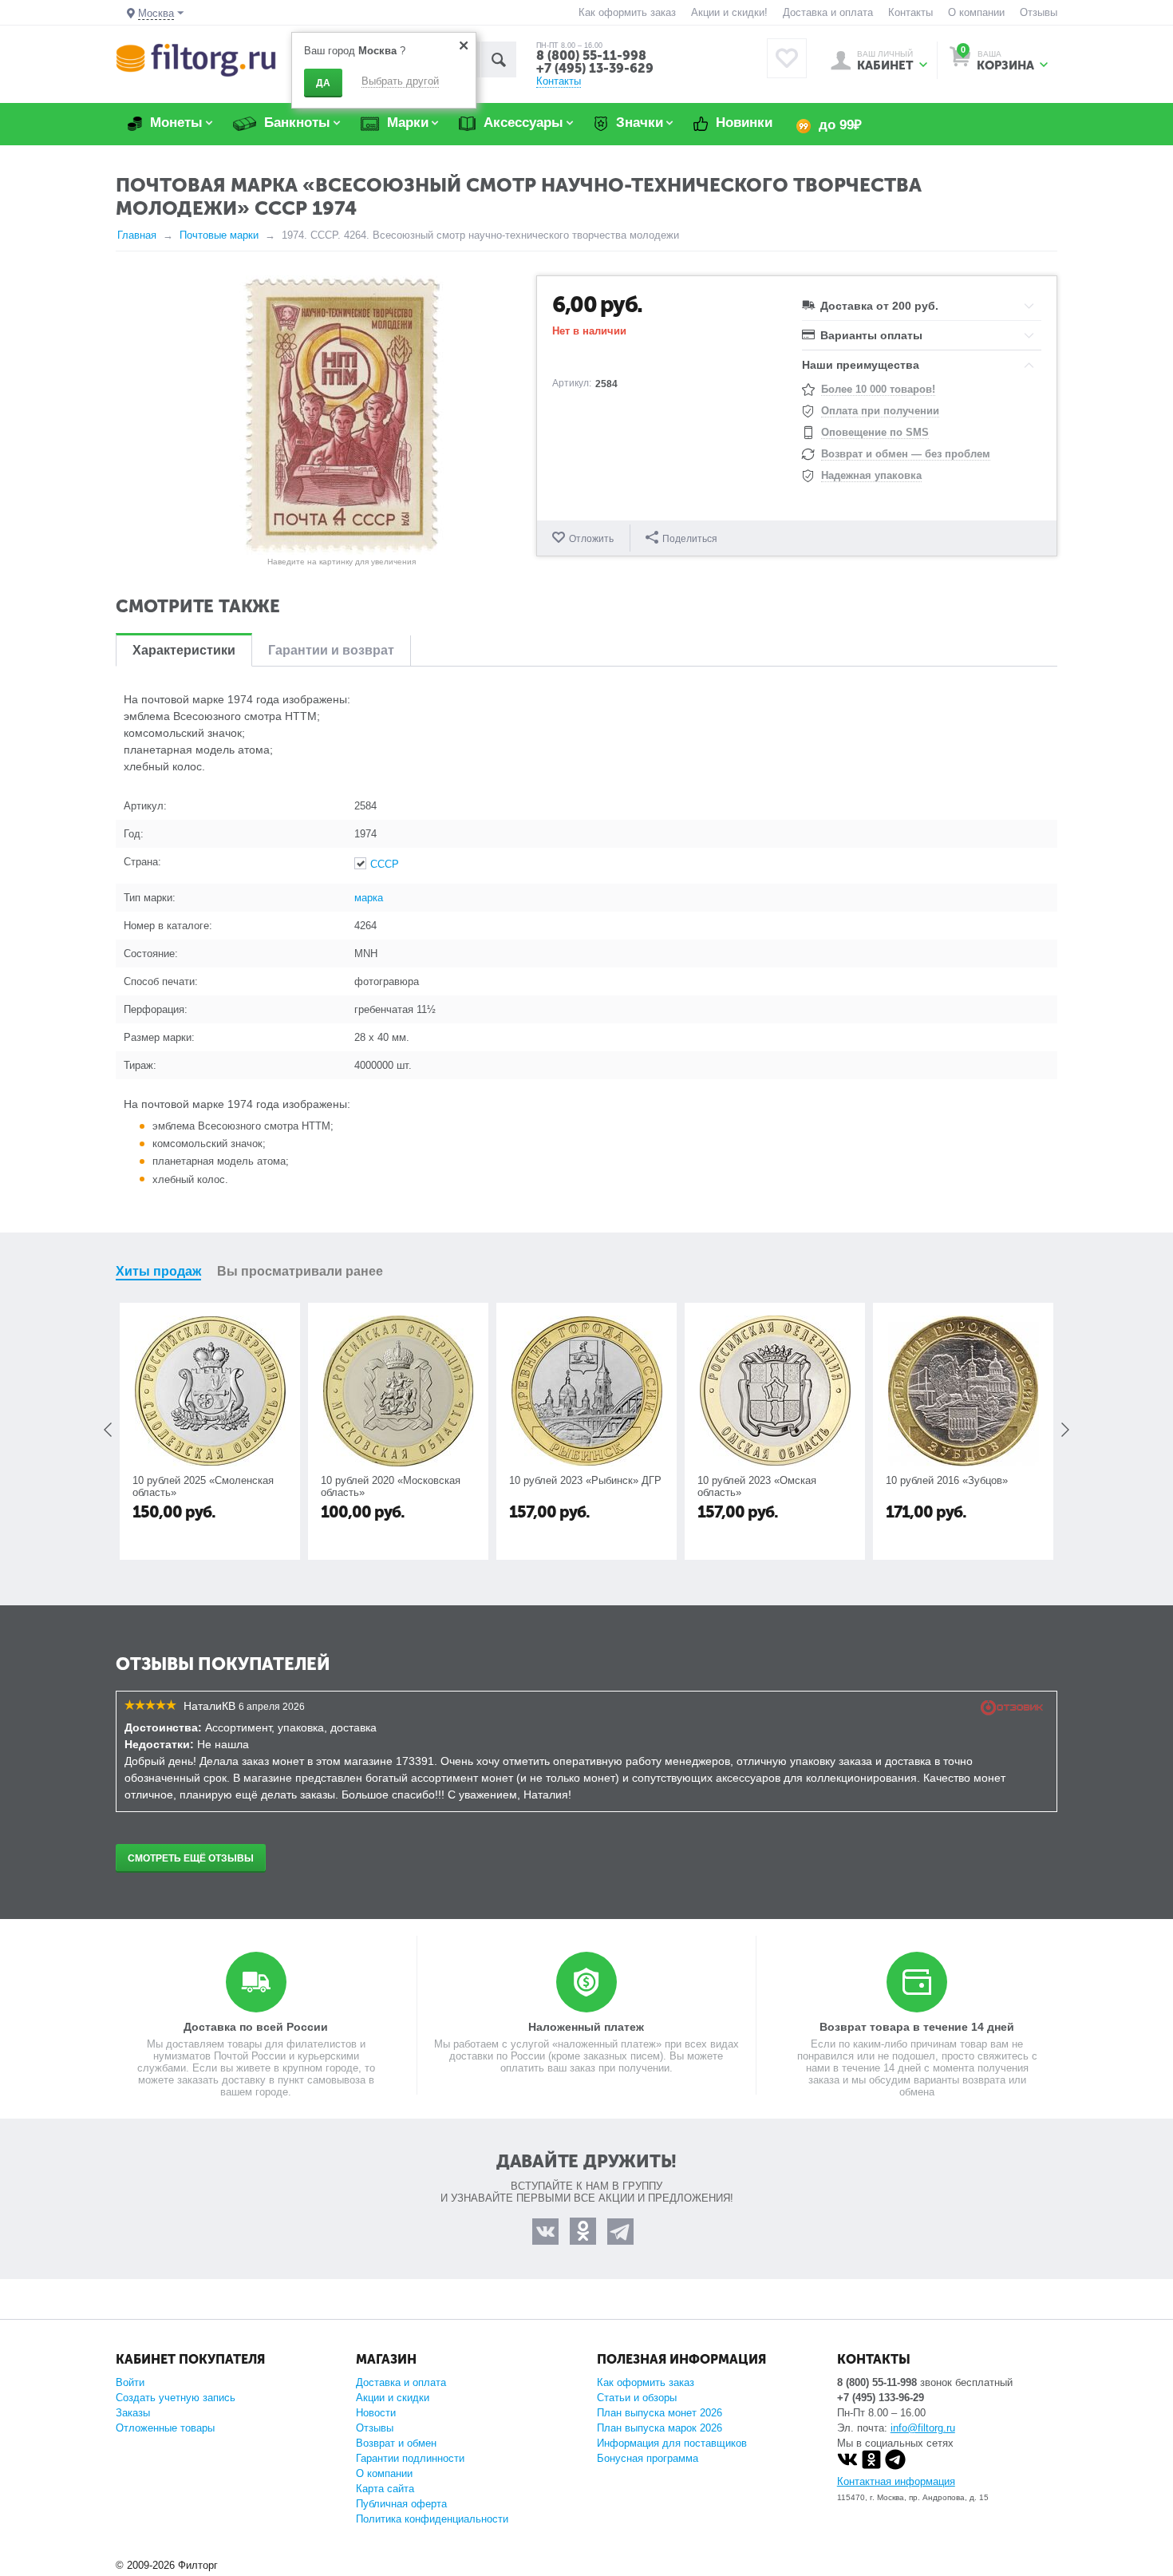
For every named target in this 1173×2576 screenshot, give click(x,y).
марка (369, 898)
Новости (376, 2413)
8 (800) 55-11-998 (591, 55)
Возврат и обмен (396, 2443)
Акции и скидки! (729, 12)
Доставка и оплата (828, 12)
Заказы (133, 2413)
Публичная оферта (401, 2504)
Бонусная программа (648, 2458)
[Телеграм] (895, 2466)
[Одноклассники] (871, 2466)
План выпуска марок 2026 (660, 2428)
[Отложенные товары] (787, 58)
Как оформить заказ (627, 12)
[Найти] (498, 59)
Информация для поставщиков (672, 2443)
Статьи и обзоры (637, 2398)
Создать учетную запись (176, 2398)
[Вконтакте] (847, 2466)
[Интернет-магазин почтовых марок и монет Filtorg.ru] (196, 59)
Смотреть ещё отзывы (191, 1858)
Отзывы (1039, 12)
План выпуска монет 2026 (660, 2413)
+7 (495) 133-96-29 (881, 2398)
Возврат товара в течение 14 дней (917, 2027)
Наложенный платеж (586, 2027)
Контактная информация (896, 2481)
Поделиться (690, 539)
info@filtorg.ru (923, 2428)
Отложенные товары (165, 2428)
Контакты (910, 12)
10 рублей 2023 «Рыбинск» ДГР (585, 1480)
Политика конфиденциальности (432, 2519)
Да (323, 83)
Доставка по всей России (256, 2027)
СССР (385, 864)
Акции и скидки (393, 2398)
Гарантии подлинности (410, 2458)
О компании (976, 12)
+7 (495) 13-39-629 (595, 68)
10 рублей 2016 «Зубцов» (947, 1480)
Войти (130, 2382)
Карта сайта (385, 2489)
